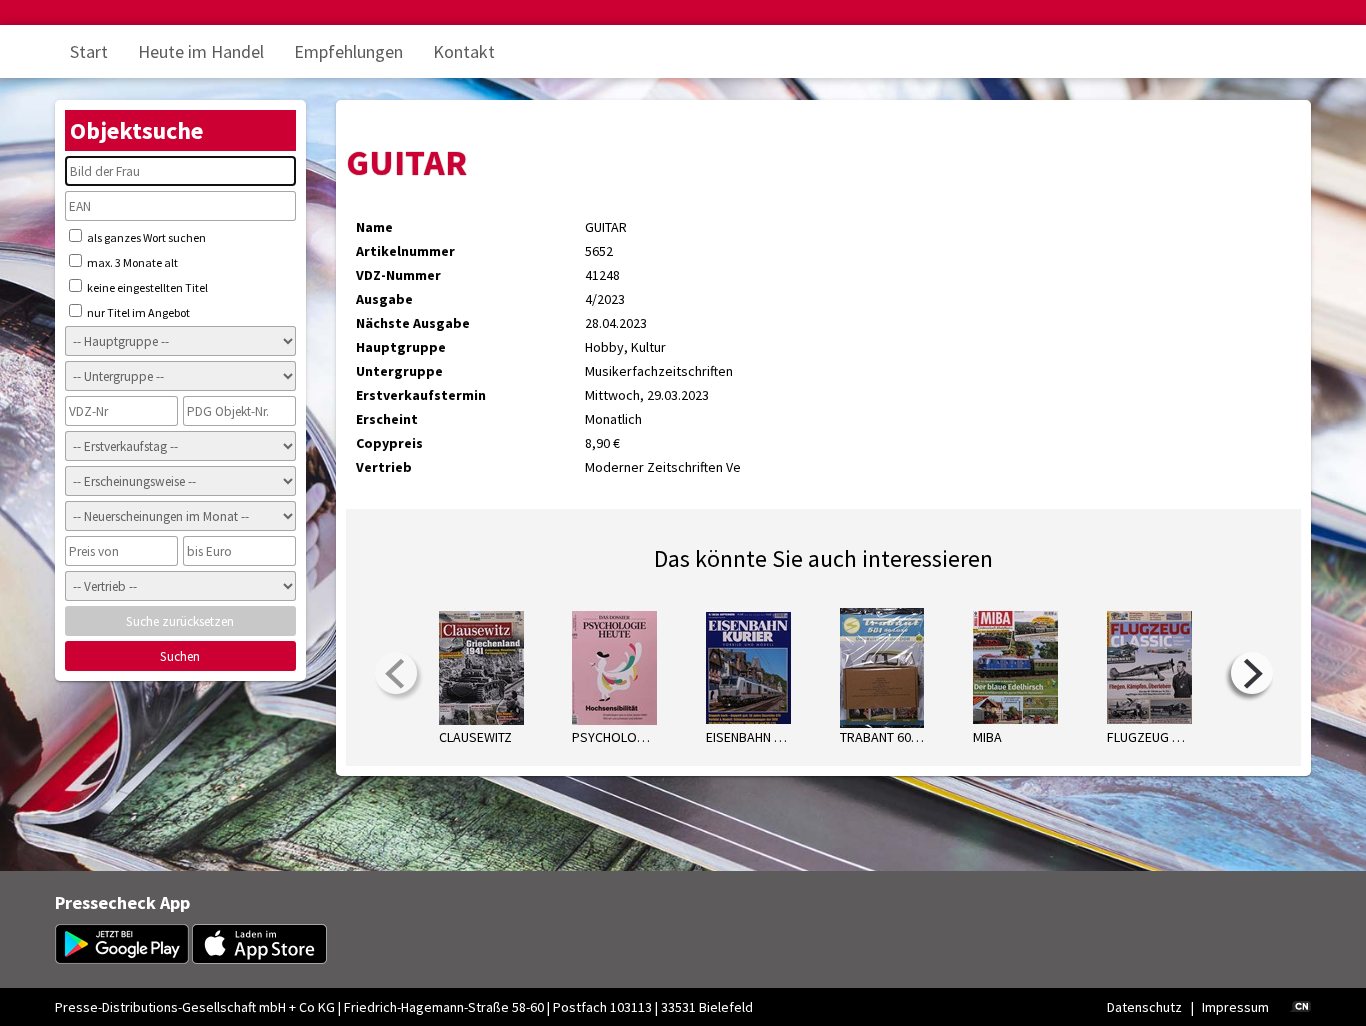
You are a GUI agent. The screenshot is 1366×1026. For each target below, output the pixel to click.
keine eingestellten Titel (146, 287)
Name (374, 227)
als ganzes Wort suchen (145, 237)
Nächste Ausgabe (413, 323)
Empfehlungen (348, 51)
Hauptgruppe (401, 347)
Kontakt (464, 51)
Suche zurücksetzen (180, 621)
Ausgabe (384, 299)
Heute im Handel (201, 51)
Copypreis (389, 443)
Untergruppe (399, 371)
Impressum (1235, 1007)
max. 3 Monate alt (131, 262)
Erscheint (387, 419)
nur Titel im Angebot (137, 312)
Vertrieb (384, 467)
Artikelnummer (405, 251)
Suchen (180, 656)
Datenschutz (1144, 1007)
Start (89, 51)
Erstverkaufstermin (421, 395)
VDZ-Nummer (398, 275)
